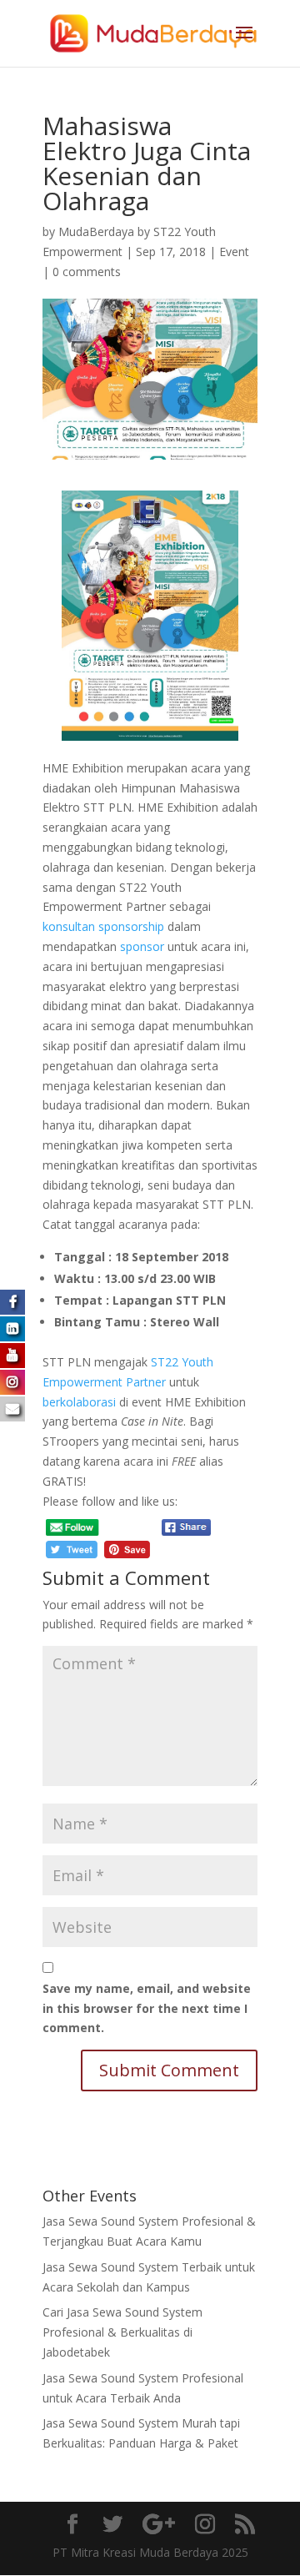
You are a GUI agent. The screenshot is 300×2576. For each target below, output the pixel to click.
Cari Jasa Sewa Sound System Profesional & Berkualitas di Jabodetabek (122, 2332)
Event (234, 252)
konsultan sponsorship (103, 926)
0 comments (87, 272)
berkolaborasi (79, 1402)
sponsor (142, 946)
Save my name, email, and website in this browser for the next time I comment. (147, 2008)
